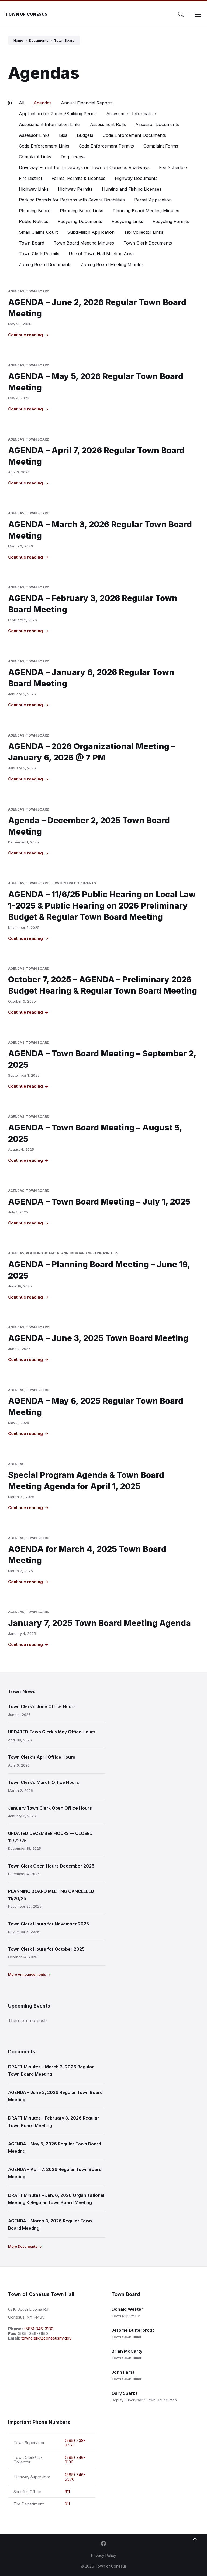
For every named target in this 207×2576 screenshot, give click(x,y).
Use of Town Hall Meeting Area (101, 254)
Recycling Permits (171, 221)
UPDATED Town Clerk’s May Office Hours (52, 1732)
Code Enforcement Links (44, 146)
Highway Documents (136, 178)
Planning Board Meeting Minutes (146, 211)
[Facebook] (103, 2544)
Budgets (85, 135)
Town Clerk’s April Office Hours (42, 1757)
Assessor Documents (157, 124)
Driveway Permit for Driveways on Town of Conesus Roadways (84, 167)
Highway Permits (75, 189)
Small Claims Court (38, 232)
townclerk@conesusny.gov (46, 2338)
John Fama (123, 2372)
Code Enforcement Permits (106, 146)
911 (67, 2492)
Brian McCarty (127, 2351)
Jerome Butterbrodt (133, 2330)
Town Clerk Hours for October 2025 (46, 1949)
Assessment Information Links (50, 124)
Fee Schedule (173, 167)
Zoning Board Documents (45, 264)
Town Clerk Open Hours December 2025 (51, 1866)
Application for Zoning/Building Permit (58, 114)
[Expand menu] (198, 14)
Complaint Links (35, 157)
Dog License (73, 157)
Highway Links (34, 189)
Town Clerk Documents (148, 243)
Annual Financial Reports (87, 103)
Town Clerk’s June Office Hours (42, 1706)
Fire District (30, 178)
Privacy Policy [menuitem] (104, 2555)
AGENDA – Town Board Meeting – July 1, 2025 (99, 1202)
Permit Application (153, 200)
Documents (39, 40)
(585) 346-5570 (75, 2477)
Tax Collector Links (144, 232)
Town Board (64, 40)
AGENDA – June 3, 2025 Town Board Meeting (98, 1338)
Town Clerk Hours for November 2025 (49, 1924)
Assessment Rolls (108, 124)
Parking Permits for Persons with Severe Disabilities (72, 200)
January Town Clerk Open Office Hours (50, 1808)
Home (18, 40)
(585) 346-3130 (39, 2329)
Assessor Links (34, 135)
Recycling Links (127, 221)
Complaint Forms (161, 146)
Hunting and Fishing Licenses (132, 189)
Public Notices (34, 221)
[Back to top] (195, 2540)
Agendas (43, 103)
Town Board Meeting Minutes (84, 243)
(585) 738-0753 (75, 2443)
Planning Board (35, 211)
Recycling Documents (80, 221)
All (22, 103)
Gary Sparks (125, 2393)
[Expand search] (181, 14)
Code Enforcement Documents (134, 135)
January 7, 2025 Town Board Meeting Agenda (99, 1623)
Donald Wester (127, 2309)
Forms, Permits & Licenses (78, 178)
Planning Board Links (82, 211)
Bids (63, 135)
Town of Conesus (27, 14)
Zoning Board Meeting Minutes (112, 264)
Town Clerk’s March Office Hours (44, 1782)
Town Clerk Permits (39, 254)
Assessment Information (131, 114)
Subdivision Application (91, 232)
